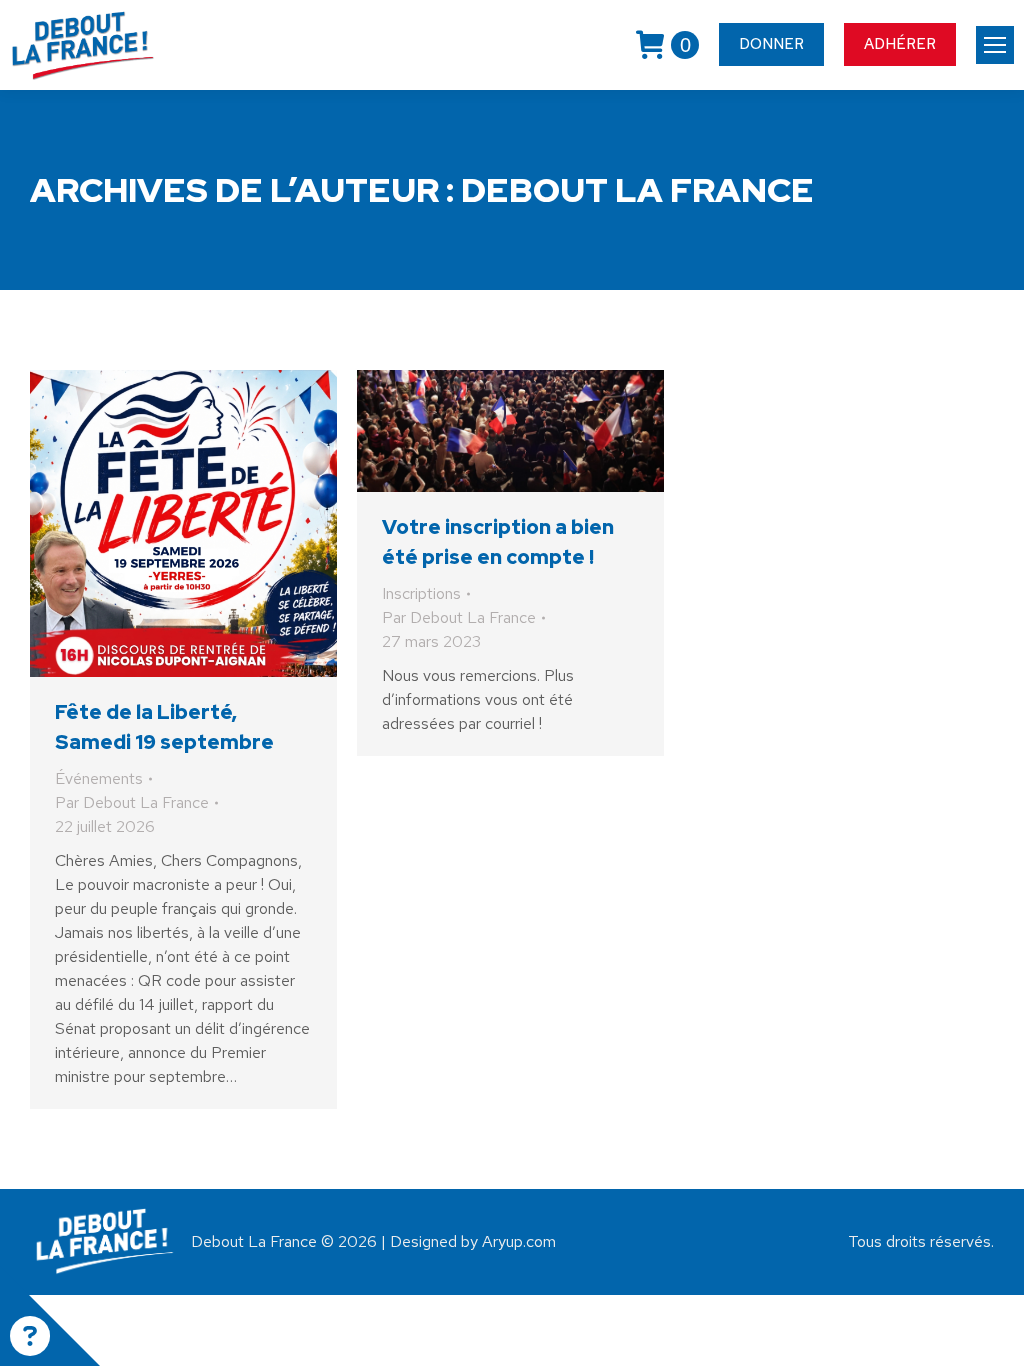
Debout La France (637, 189)
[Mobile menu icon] (995, 45)
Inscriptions (421, 593)
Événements (99, 778)
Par (132, 802)
